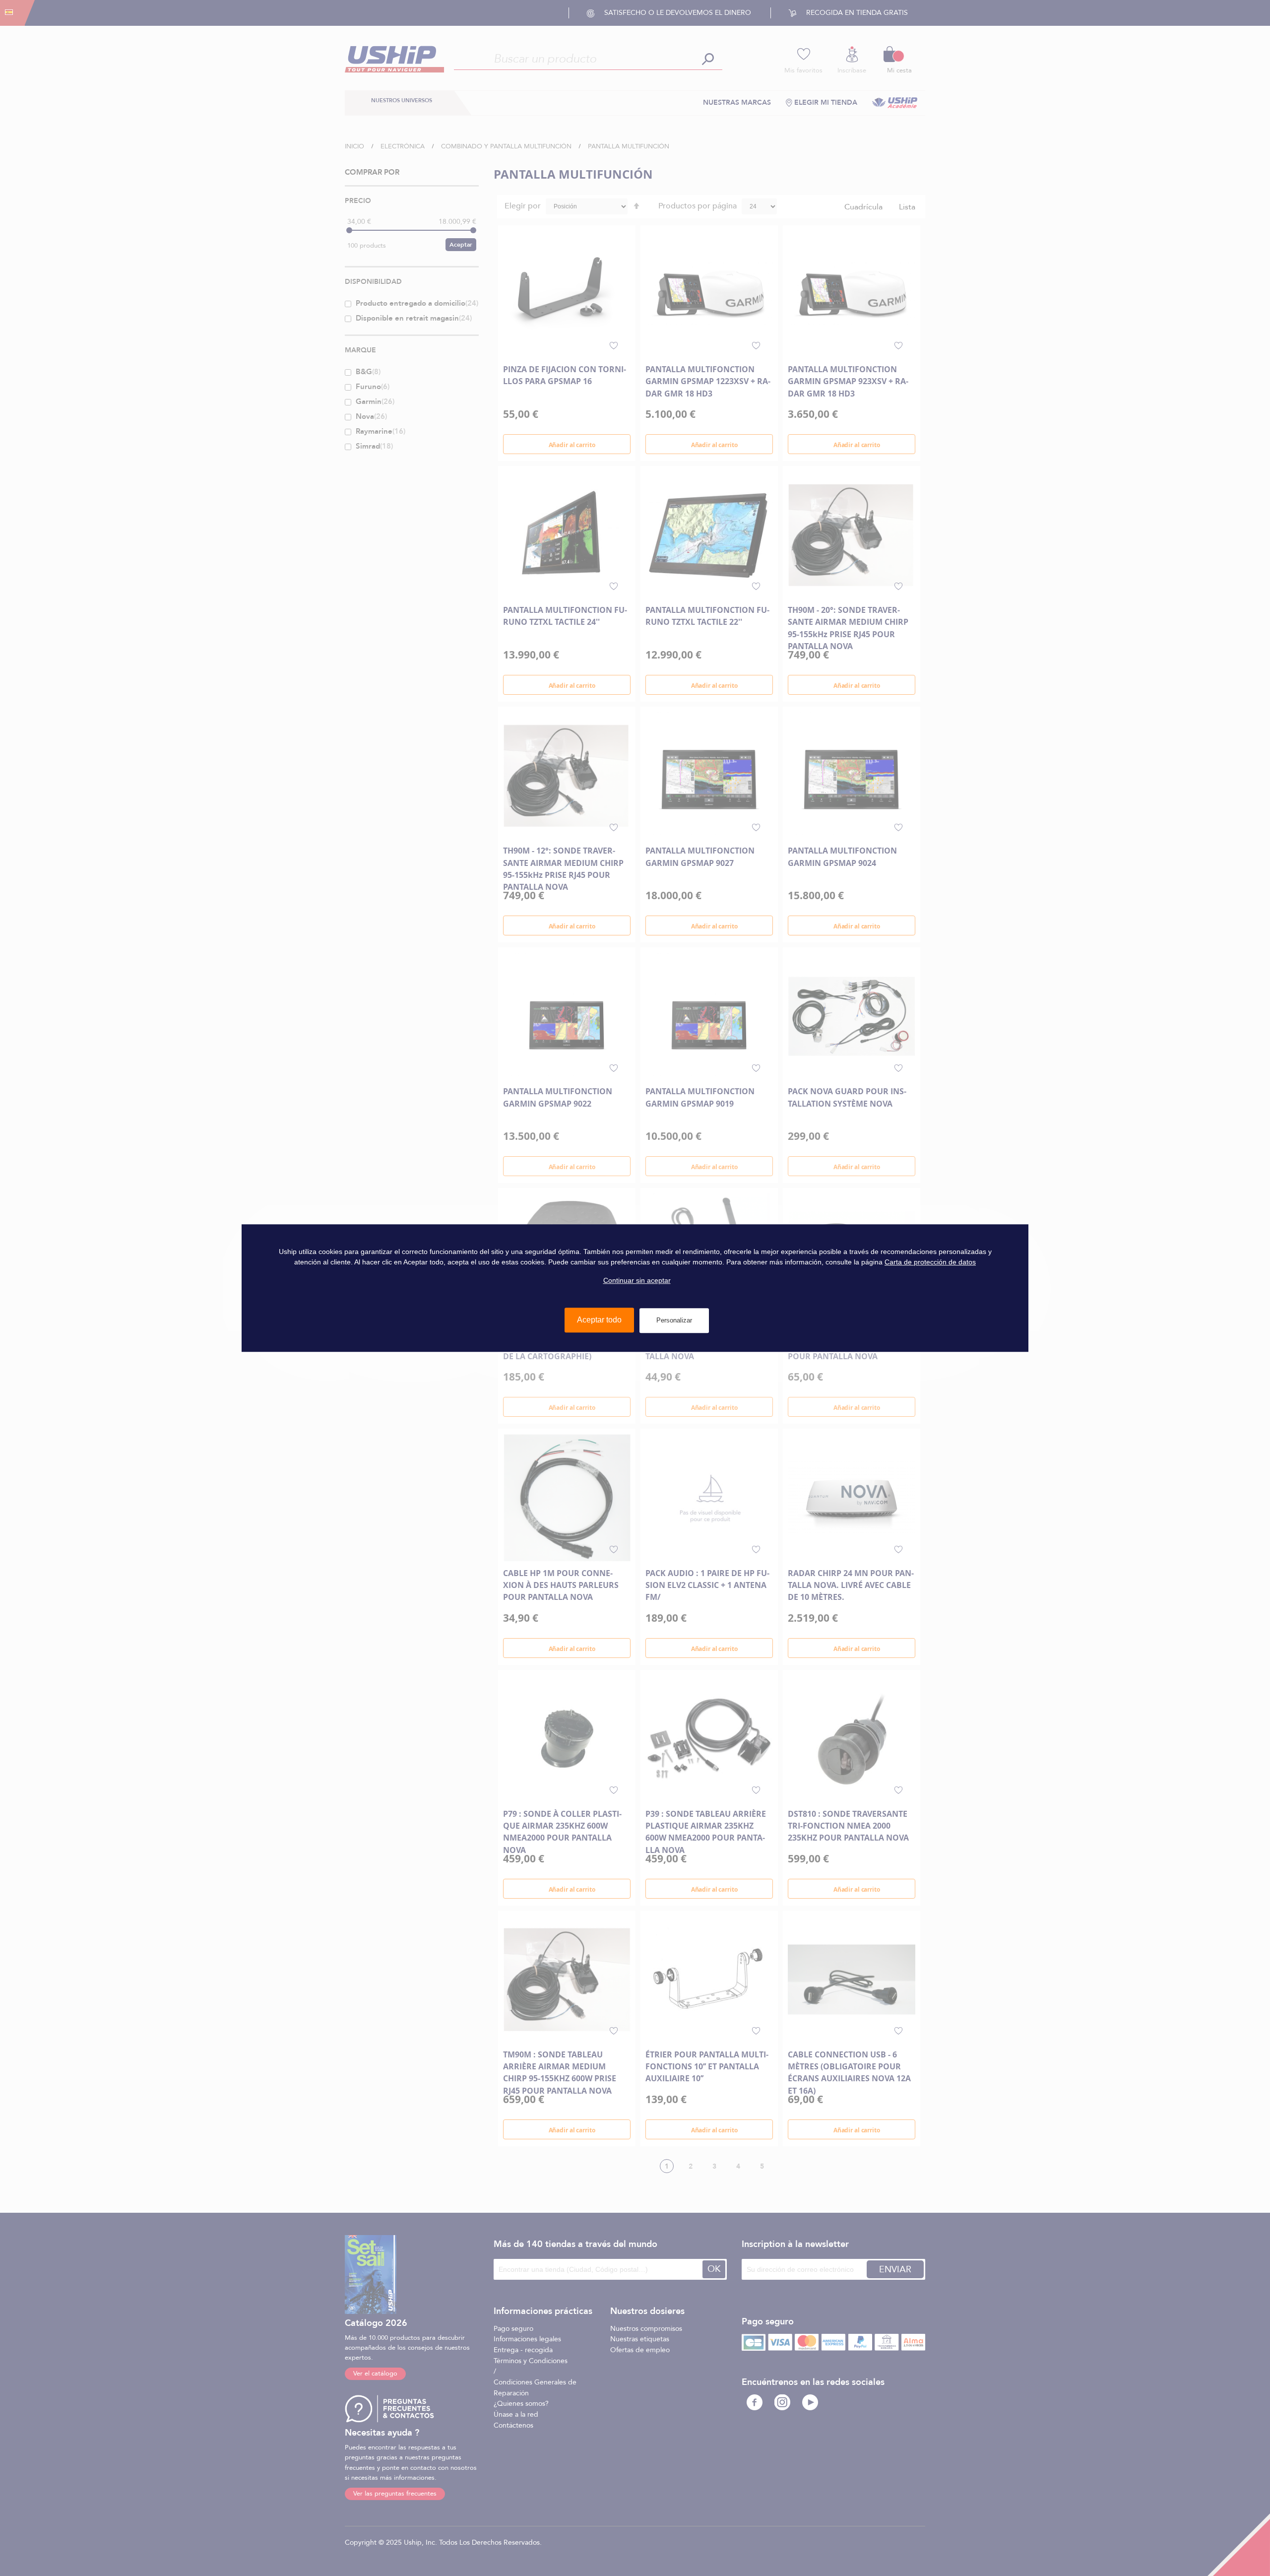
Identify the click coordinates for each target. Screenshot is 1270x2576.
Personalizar (674, 1320)
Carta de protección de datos (930, 1262)
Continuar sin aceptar (637, 1280)
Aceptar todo (599, 1320)
